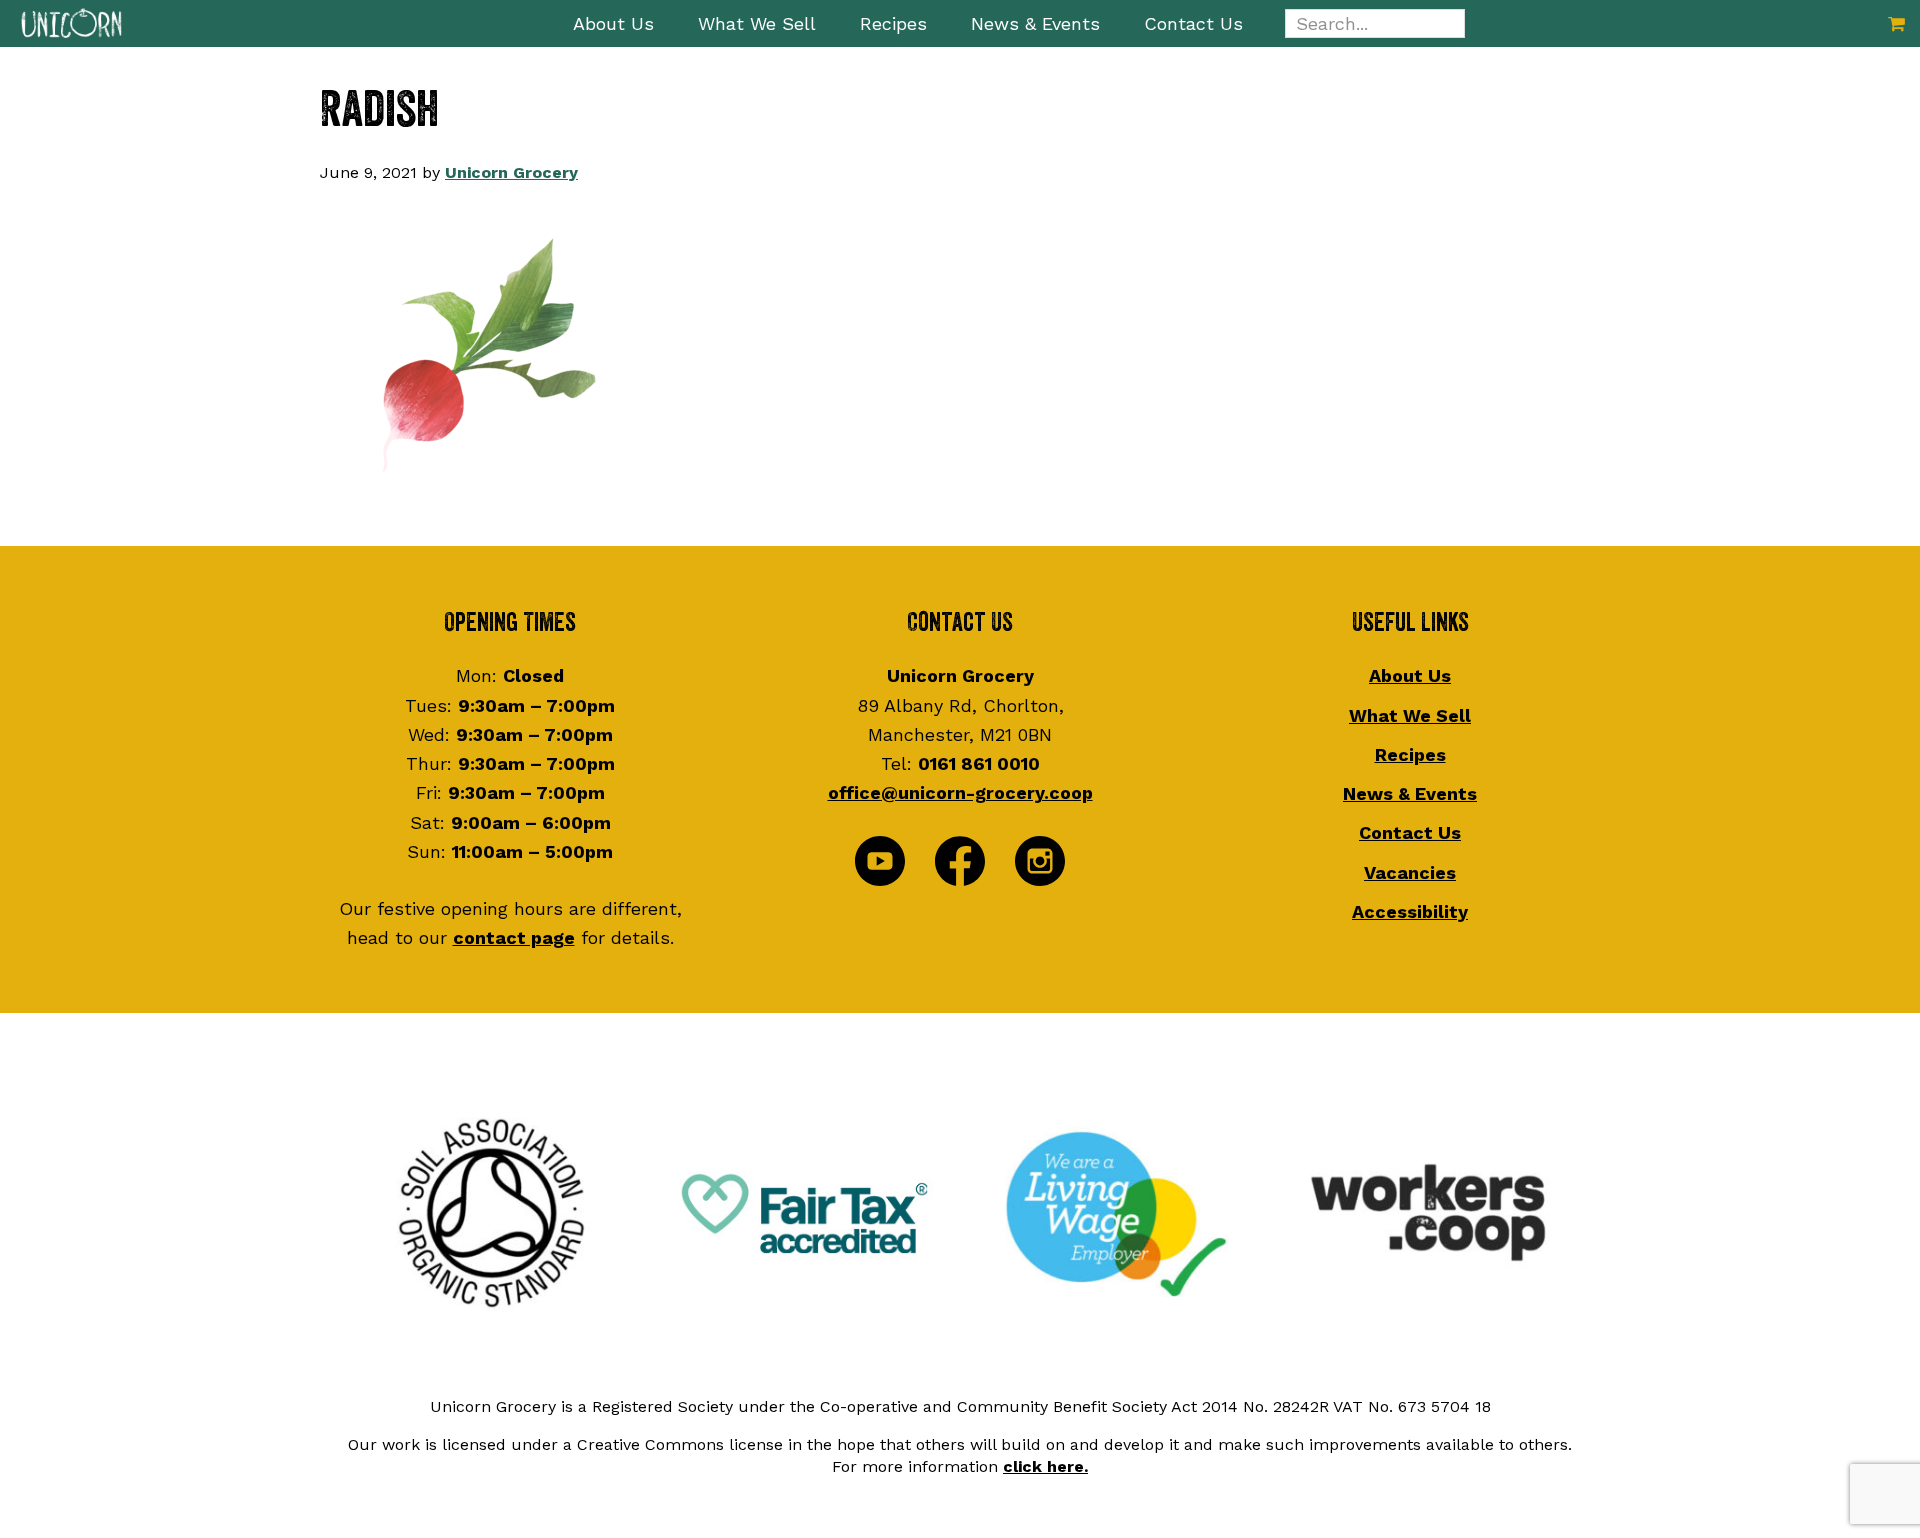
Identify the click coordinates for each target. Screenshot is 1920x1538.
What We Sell (1410, 715)
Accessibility (1410, 911)
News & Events (1410, 793)
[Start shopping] (1896, 23)
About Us (1410, 675)
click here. (1045, 1466)
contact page (514, 937)
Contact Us (1410, 832)
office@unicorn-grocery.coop (960, 792)
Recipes (1410, 754)
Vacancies (1410, 872)
